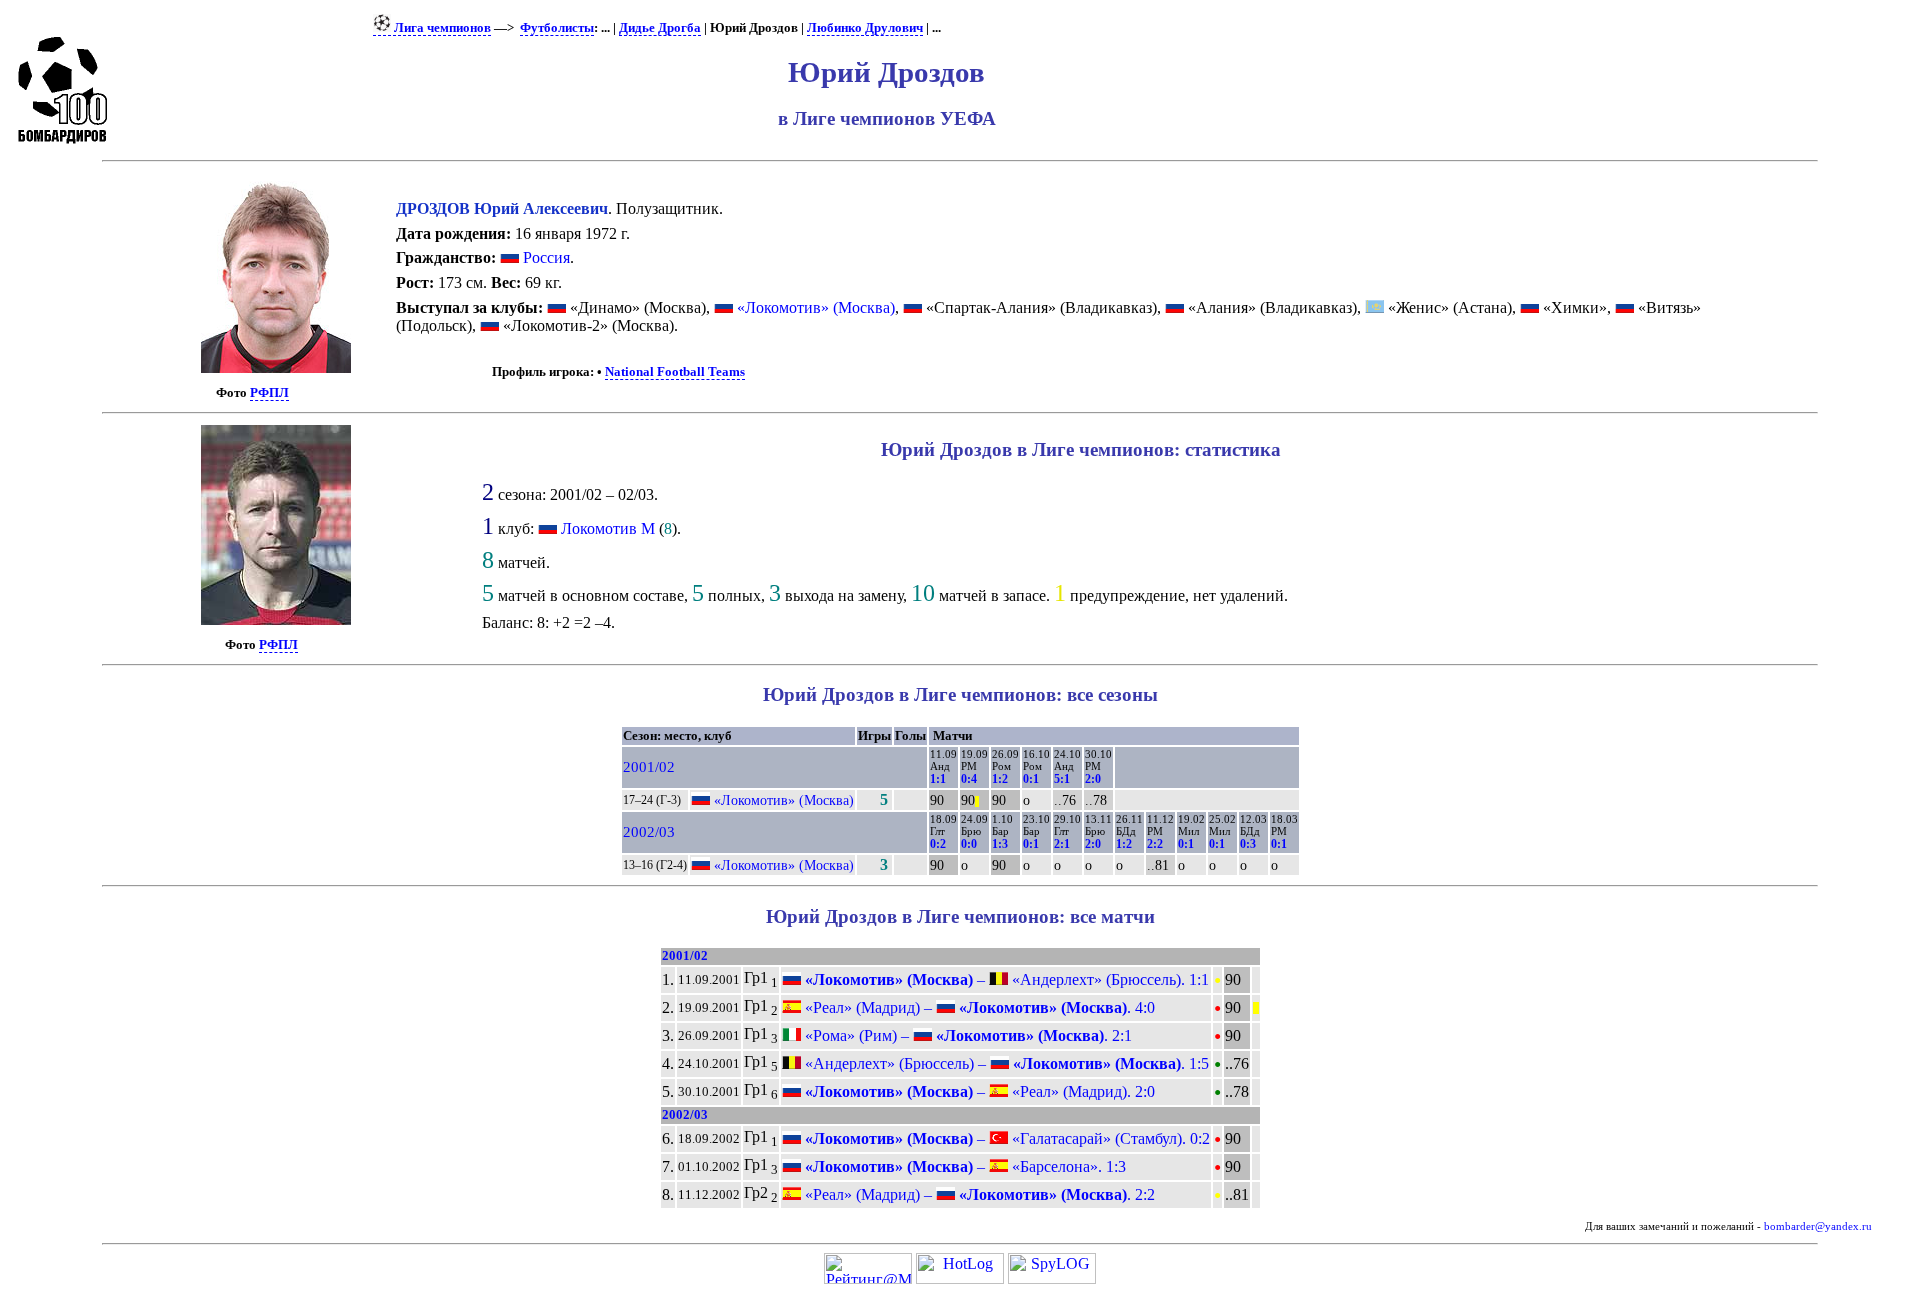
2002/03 (649, 832)
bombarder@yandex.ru (1818, 1226)
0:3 (1248, 844)
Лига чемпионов (441, 28)
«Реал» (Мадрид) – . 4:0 (978, 1007)
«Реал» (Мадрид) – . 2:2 (978, 1194)
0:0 (969, 844)
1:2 (1000, 779)
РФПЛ (269, 393)
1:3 (1000, 844)
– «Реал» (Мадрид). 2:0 (978, 1091)
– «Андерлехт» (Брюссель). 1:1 (1005, 979)
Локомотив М (608, 528)
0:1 (1031, 779)
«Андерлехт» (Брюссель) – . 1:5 (1005, 1063)
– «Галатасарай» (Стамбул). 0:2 (1005, 1138)
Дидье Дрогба (660, 28)
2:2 (1155, 844)
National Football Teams (675, 372)
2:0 (1093, 779)
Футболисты (557, 28)
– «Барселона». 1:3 (963, 1166)
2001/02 (649, 767)
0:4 (969, 779)
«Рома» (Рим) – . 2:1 (966, 1035)
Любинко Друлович (865, 28)
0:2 (938, 844)
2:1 (1062, 844)
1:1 (938, 779)
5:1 (1062, 779)
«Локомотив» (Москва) (814, 307)
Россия (544, 257)
